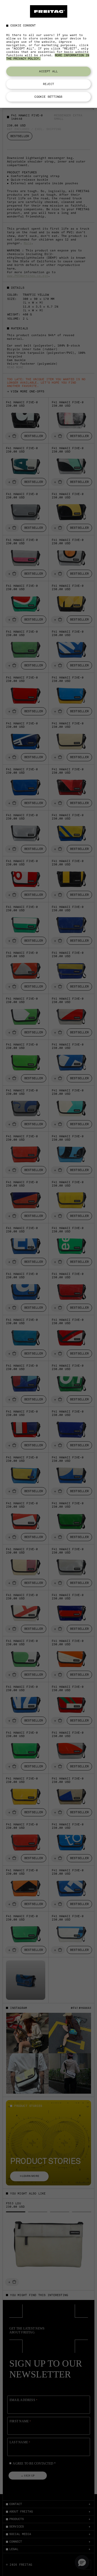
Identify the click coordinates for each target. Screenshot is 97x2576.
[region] (48, 54)
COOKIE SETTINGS (48, 97)
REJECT (48, 84)
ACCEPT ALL (48, 71)
